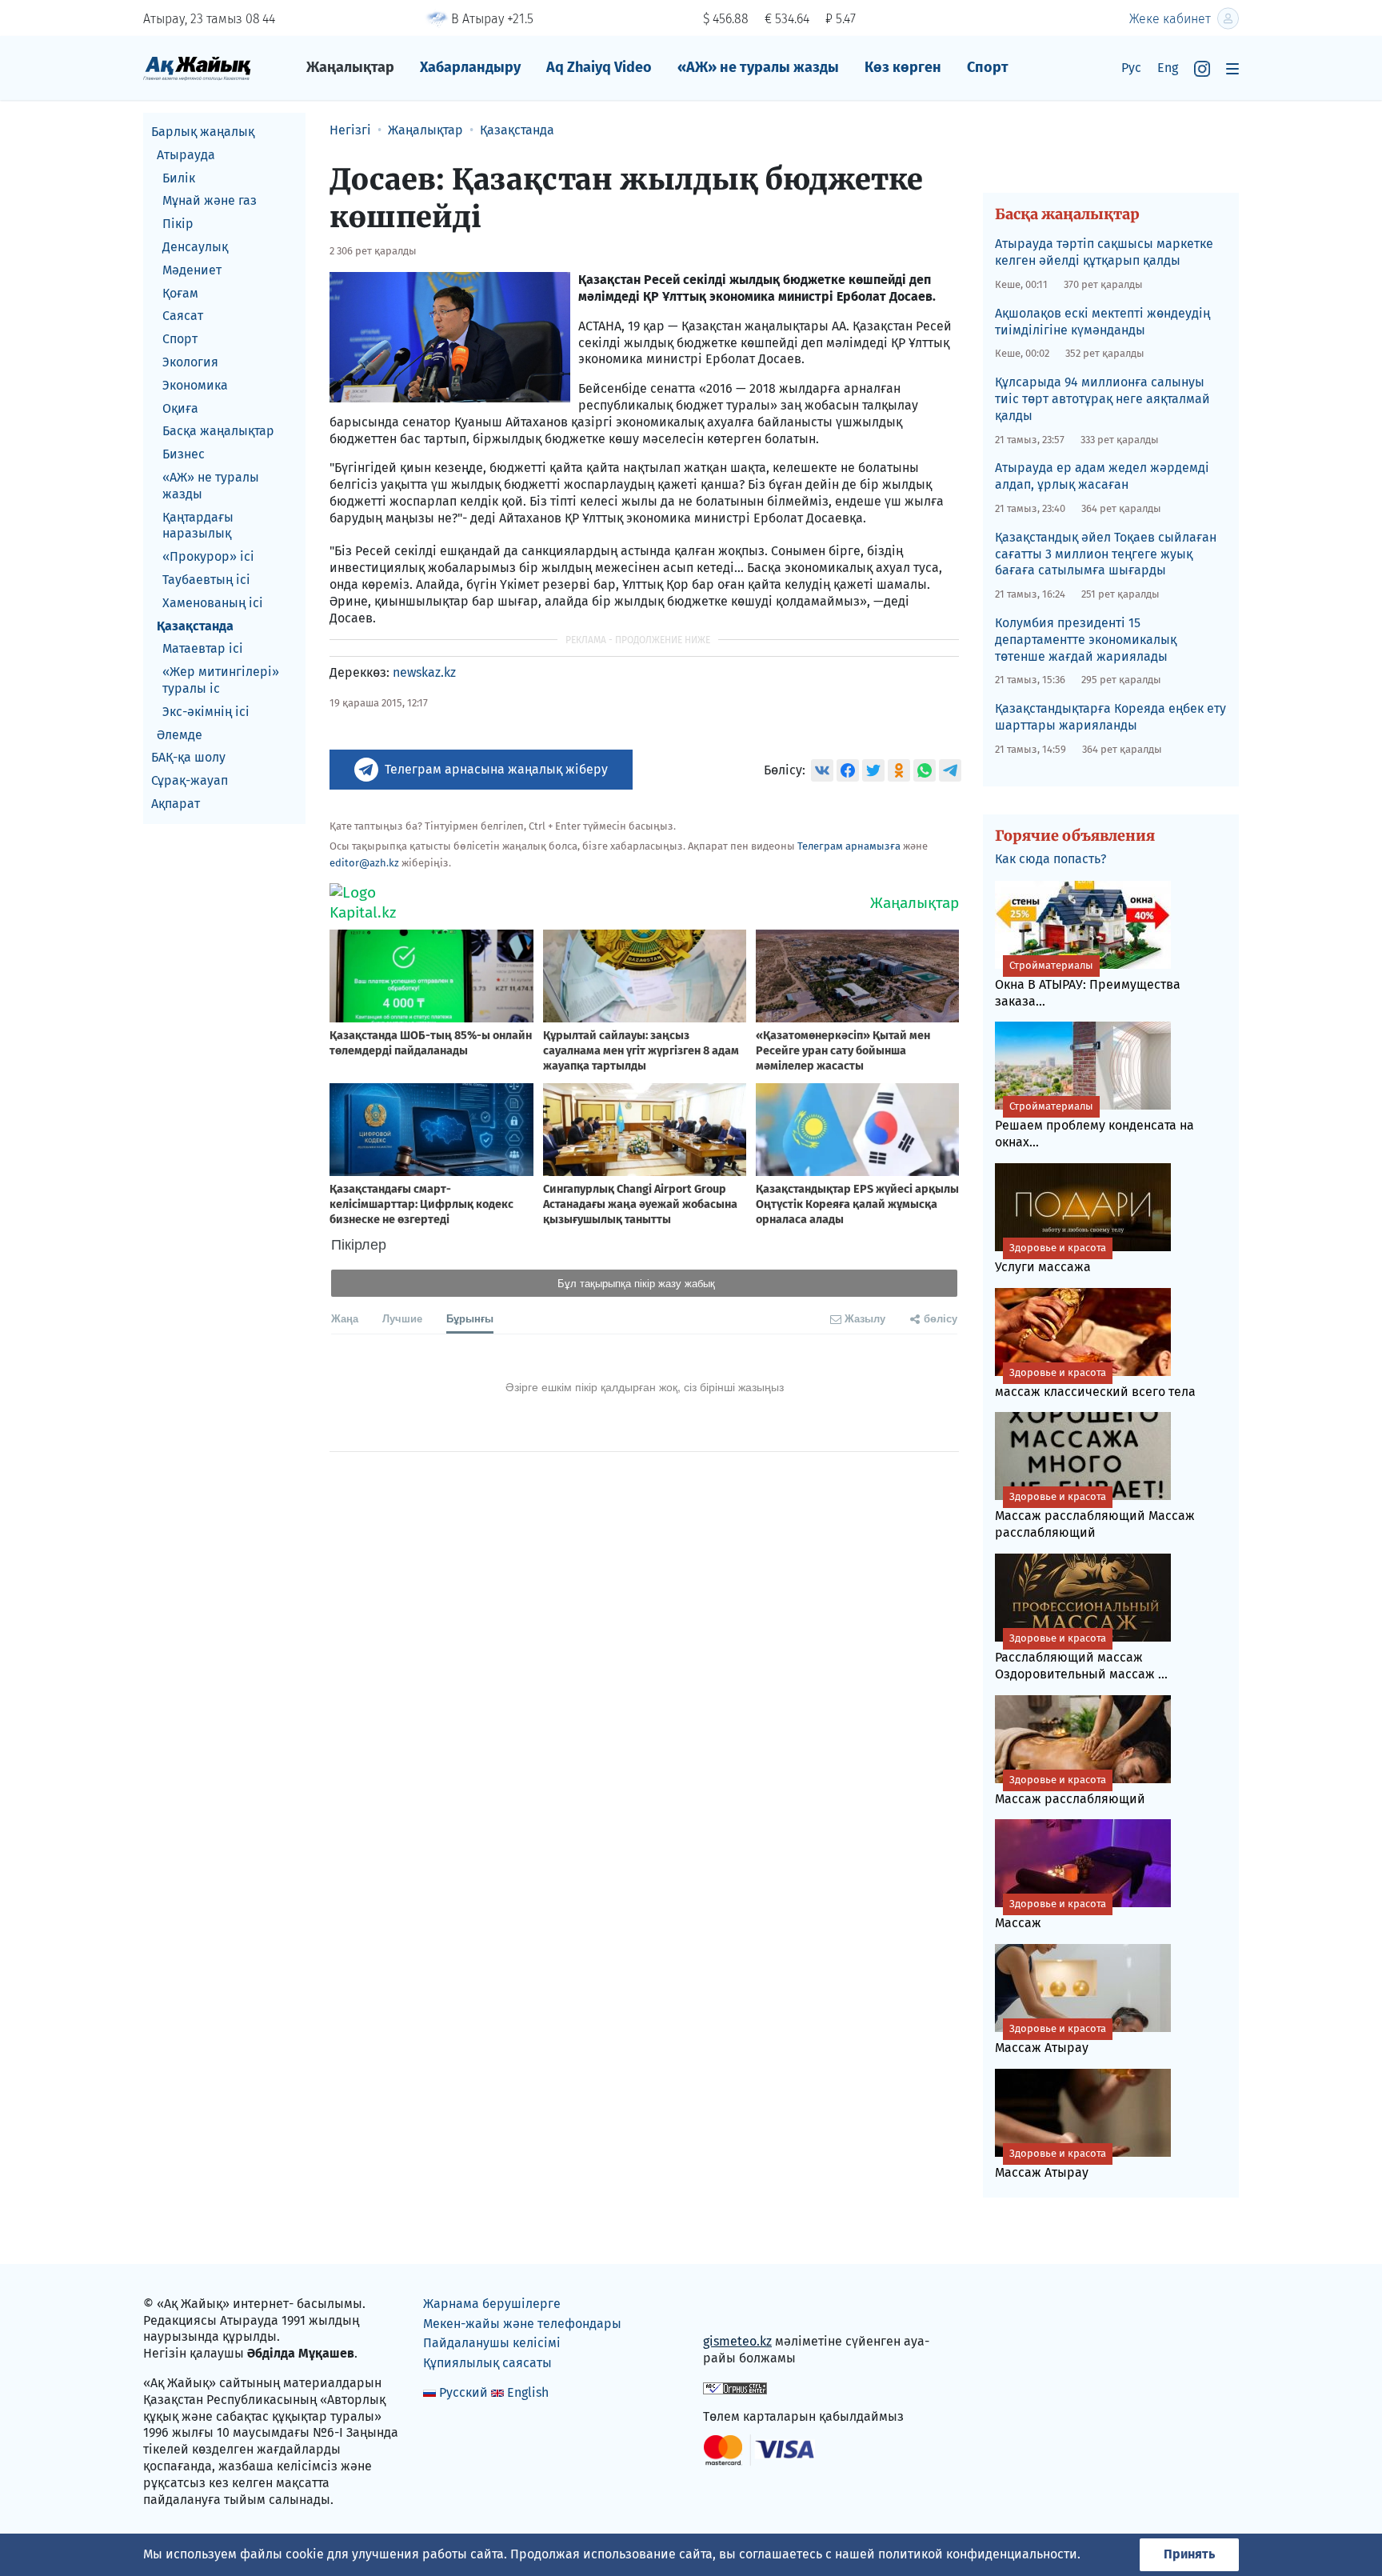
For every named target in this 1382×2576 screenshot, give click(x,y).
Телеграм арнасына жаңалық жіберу (496, 769)
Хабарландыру (470, 67)
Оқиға (180, 408)
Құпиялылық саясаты (487, 2363)
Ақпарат (176, 804)
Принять (1189, 2554)
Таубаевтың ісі (206, 580)
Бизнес (184, 454)
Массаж (1050, 1914)
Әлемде (180, 735)
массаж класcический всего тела (1095, 1383)
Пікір (178, 224)
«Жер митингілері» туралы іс (221, 680)
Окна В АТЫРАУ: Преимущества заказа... (1088, 984)
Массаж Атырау (1050, 2039)
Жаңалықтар (350, 67)
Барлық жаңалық (203, 132)
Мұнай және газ (210, 200)
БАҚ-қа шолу (188, 757)
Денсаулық (195, 247)
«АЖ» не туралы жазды (758, 67)
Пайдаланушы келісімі (492, 2343)
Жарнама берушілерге (492, 2304)
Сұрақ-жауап (190, 780)
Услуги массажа (1050, 1258)
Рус (1131, 68)
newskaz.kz (424, 672)
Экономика (195, 385)
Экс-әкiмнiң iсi (206, 712)
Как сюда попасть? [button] (1050, 859)
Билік (179, 178)
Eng (1168, 68)
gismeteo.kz (737, 2341)
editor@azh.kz (364, 863)
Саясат (183, 316)
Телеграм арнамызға (849, 846)
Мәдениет (192, 270)
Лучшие (402, 1318)
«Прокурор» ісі (208, 556)
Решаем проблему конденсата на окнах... (1094, 1125)
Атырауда (186, 155)
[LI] (738, 2308)
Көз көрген (903, 67)
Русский (463, 2392)
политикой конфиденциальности (978, 2554)
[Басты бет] (197, 68)
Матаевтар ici (203, 648)
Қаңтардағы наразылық (198, 526)
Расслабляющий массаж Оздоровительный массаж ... (1081, 1657)
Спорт (988, 67)
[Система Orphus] (735, 2387)
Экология (190, 362)
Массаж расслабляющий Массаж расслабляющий (1095, 1515)
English (528, 2392)
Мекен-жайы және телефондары (522, 2324)
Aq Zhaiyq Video (599, 67)
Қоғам (180, 293)
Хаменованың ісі (213, 603)
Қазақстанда (195, 626)
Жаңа (345, 1318)
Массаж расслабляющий (1070, 1790)
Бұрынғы (470, 1318)
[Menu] (1232, 68)
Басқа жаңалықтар (218, 431)
